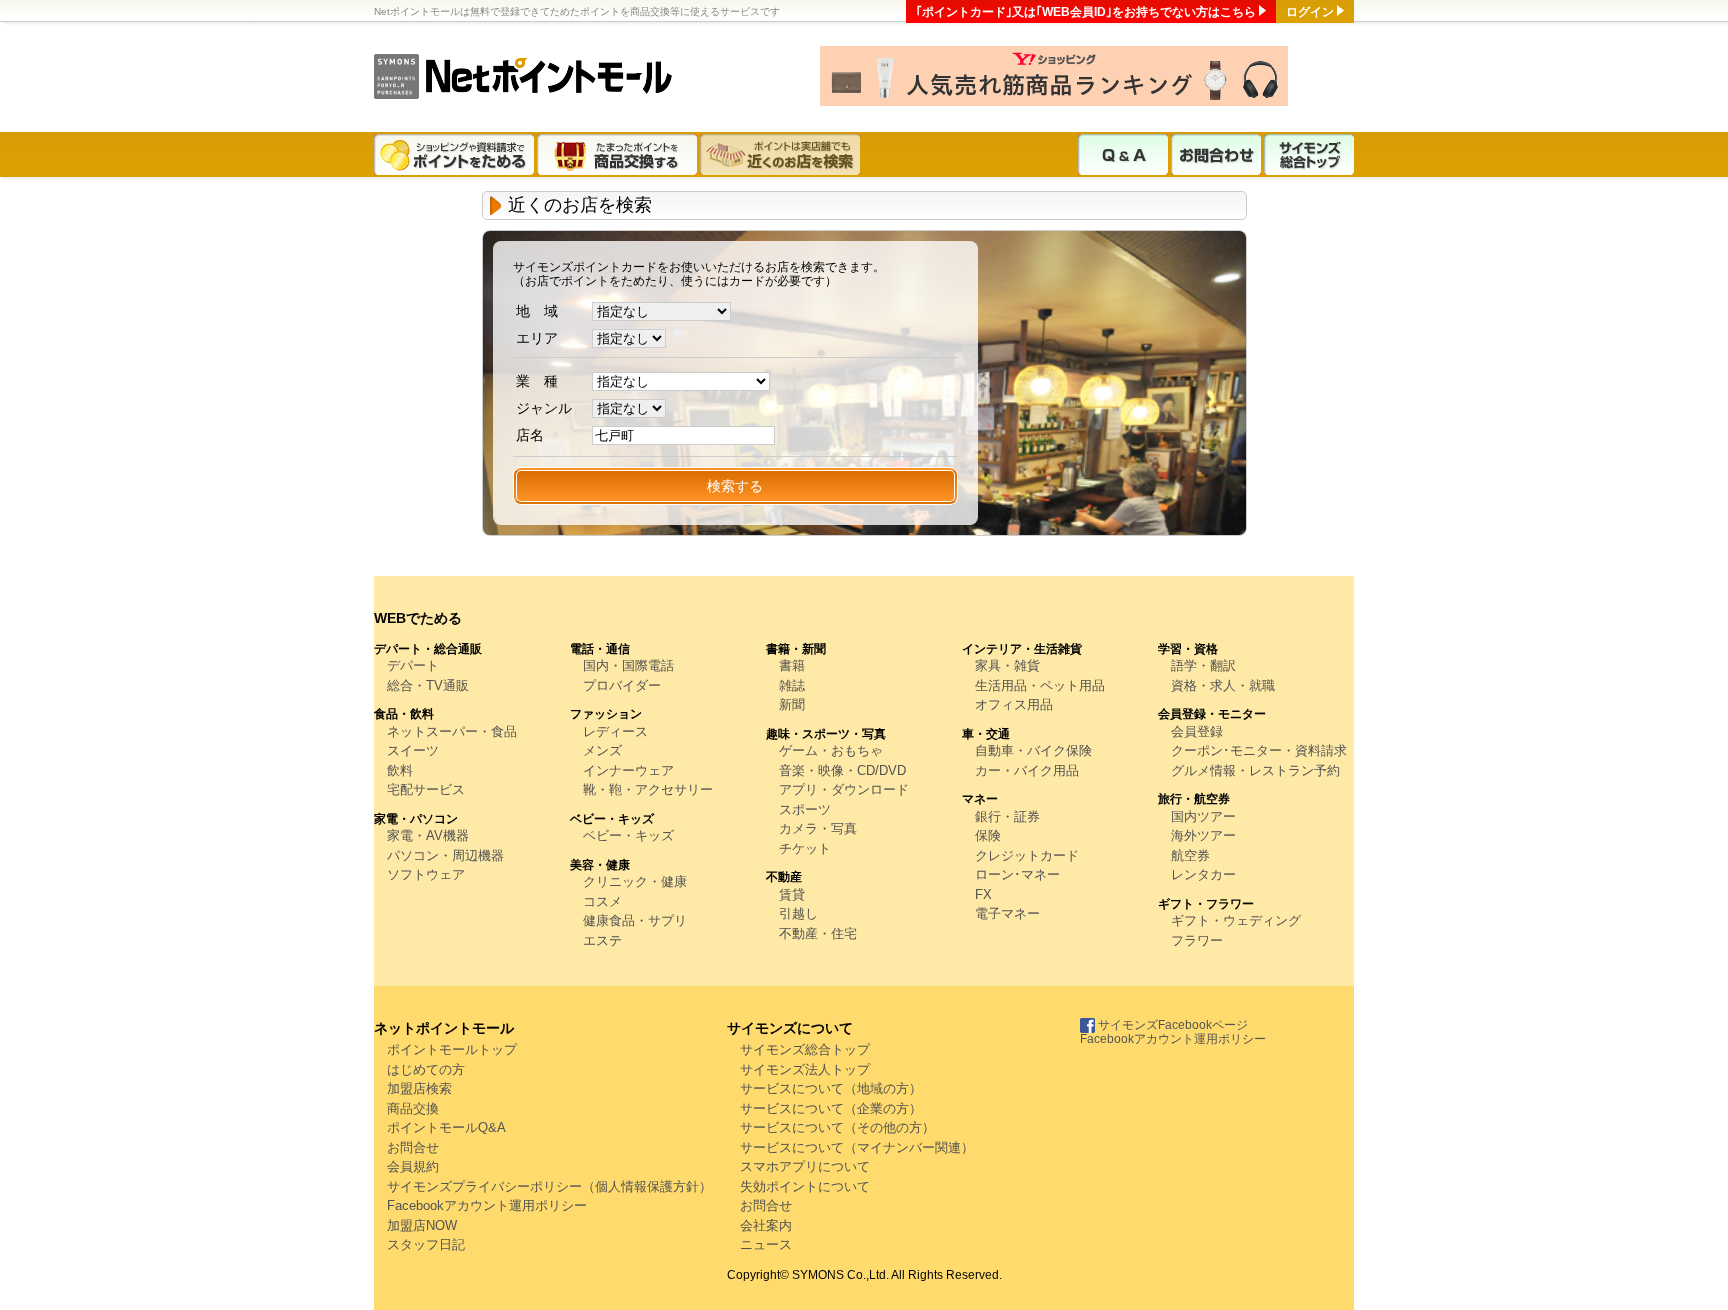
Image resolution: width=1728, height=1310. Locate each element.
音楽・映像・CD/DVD (842, 770)
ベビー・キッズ (628, 835)
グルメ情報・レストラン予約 (1255, 770)
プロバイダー (622, 685)
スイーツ (413, 750)
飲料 (400, 770)
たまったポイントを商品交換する (618, 154)
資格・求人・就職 (1223, 685)
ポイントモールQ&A (446, 1127)
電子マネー (1007, 913)
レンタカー (1203, 874)
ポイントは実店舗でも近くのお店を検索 (781, 154)
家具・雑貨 (1007, 665)
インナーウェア (628, 770)
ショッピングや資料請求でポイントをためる (455, 154)
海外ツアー (1203, 835)
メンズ (602, 750)
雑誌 (792, 685)
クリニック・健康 (635, 881)
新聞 (792, 704)
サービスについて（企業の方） (831, 1108)
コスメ (602, 901)
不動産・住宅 (818, 933)
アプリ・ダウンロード (844, 789)
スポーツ (805, 809)
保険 (988, 835)
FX (983, 894)
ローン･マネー (1017, 874)
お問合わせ (1216, 154)
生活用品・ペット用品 (1040, 685)
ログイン (1310, 12)
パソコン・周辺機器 (445, 855)
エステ (602, 940)
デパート (413, 665)
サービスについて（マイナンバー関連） (857, 1147)
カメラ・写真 (818, 828)
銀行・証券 (1007, 816)
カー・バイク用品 (1027, 770)
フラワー (1197, 940)
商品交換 (413, 1108)
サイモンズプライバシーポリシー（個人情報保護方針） (549, 1186)
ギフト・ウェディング (1236, 920)
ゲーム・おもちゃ (831, 750)
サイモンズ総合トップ (1309, 154)
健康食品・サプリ (635, 920)
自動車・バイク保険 (1033, 750)
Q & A (1123, 154)
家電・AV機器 (428, 835)
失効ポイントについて (805, 1186)
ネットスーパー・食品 (452, 731)
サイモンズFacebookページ (1171, 1025)
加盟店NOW (422, 1225)
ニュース (766, 1244)
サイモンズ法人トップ (805, 1069)
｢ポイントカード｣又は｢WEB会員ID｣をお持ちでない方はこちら (1086, 12)
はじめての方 (426, 1069)
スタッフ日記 (426, 1244)
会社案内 (766, 1225)
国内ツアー (1203, 816)
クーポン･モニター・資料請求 (1259, 750)
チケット (805, 848)
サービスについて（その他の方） (837, 1127)
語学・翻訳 (1203, 665)
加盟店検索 (419, 1088)
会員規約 (413, 1166)
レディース (615, 731)
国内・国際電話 (628, 665)
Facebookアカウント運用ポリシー (487, 1205)
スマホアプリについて (805, 1166)
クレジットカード (1027, 855)
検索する (735, 486)
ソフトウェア (426, 874)
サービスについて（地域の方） (831, 1088)
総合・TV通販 (428, 685)
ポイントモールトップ (452, 1049)
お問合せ (413, 1147)
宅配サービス (426, 789)
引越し (798, 913)
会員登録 (1197, 731)
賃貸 (792, 894)
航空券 (1190, 855)
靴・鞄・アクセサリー (648, 789)
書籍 (792, 665)
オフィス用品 (1014, 704)
